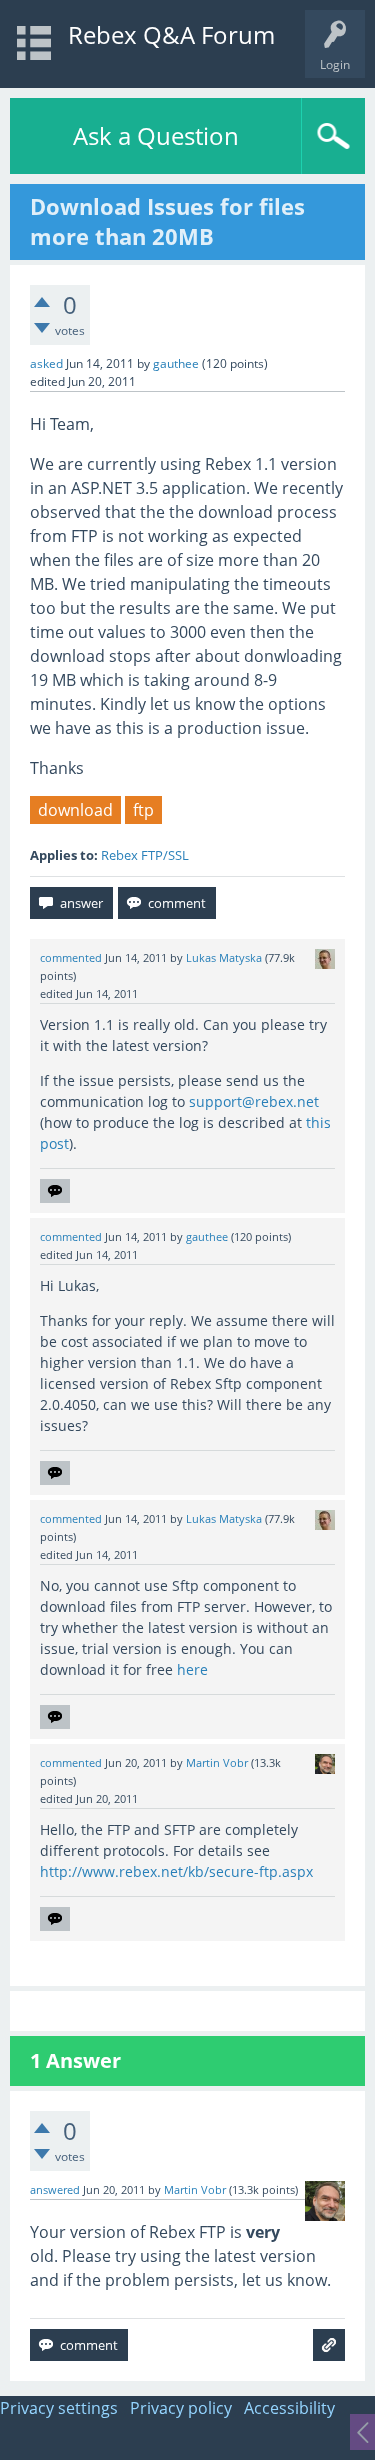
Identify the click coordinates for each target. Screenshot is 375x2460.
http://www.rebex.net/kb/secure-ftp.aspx (176, 1871)
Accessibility (289, 2408)
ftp (143, 810)
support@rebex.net (254, 1101)
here (192, 1669)
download (75, 810)
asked (46, 363)
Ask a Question (156, 135)
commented (71, 958)
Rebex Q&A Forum (171, 34)
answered (55, 2190)
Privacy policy (181, 2408)
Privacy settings (59, 2408)
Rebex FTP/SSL (145, 855)
